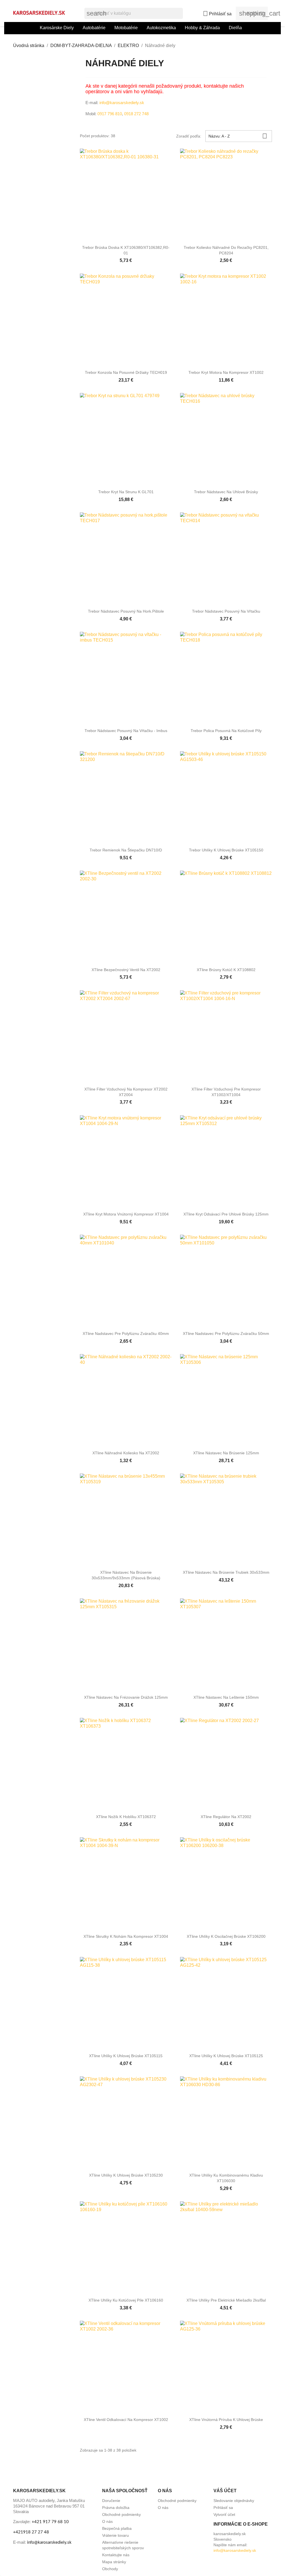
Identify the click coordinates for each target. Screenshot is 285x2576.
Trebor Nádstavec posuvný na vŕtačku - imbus (126, 731)
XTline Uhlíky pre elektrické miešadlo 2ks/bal (226, 2300)
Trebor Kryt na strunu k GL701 (126, 492)
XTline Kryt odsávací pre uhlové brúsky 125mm (226, 1214)
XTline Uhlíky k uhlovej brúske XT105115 (126, 2056)
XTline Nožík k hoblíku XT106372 (126, 1817)
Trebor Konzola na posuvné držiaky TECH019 (126, 372)
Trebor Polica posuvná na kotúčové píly (226, 731)
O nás (107, 2521)
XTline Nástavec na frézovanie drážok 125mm (126, 1697)
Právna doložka (116, 2508)
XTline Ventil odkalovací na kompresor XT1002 (126, 2420)
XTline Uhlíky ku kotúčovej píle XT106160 (126, 2300)
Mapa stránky (114, 2562)
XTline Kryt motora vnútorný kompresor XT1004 (126, 1214)
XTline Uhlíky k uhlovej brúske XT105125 (226, 2056)
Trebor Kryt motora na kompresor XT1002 (226, 372)
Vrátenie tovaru (116, 2535)
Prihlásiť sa (223, 2508)
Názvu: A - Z (238, 136)
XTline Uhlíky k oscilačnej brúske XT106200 (226, 1936)
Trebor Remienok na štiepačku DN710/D (126, 850)
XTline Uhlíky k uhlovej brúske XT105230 (126, 2175)
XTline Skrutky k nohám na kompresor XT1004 (126, 1936)
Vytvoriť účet (224, 2514)
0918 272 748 (136, 114)
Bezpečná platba (117, 2528)
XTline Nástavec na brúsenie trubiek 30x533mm (226, 1572)
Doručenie (111, 2501)
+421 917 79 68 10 (50, 2522)
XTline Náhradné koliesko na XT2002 (126, 1453)
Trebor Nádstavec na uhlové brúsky (226, 492)
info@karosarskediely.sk (121, 103)
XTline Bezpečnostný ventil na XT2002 (126, 970)
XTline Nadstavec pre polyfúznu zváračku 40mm (126, 1334)
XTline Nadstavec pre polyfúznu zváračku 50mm (226, 1334)
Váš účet (225, 2491)
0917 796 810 (110, 114)
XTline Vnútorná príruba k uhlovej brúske (226, 2420)
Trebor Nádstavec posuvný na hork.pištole (126, 611)
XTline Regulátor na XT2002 (226, 1817)
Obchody (110, 2569)
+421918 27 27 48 (31, 2532)
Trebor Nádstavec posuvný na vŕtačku (226, 611)
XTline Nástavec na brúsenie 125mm (226, 1453)
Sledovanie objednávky (234, 2501)
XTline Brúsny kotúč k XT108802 (226, 970)
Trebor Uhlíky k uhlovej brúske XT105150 (226, 850)
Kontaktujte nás (116, 2555)
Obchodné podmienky (121, 2514)
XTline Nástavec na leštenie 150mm (226, 1697)
